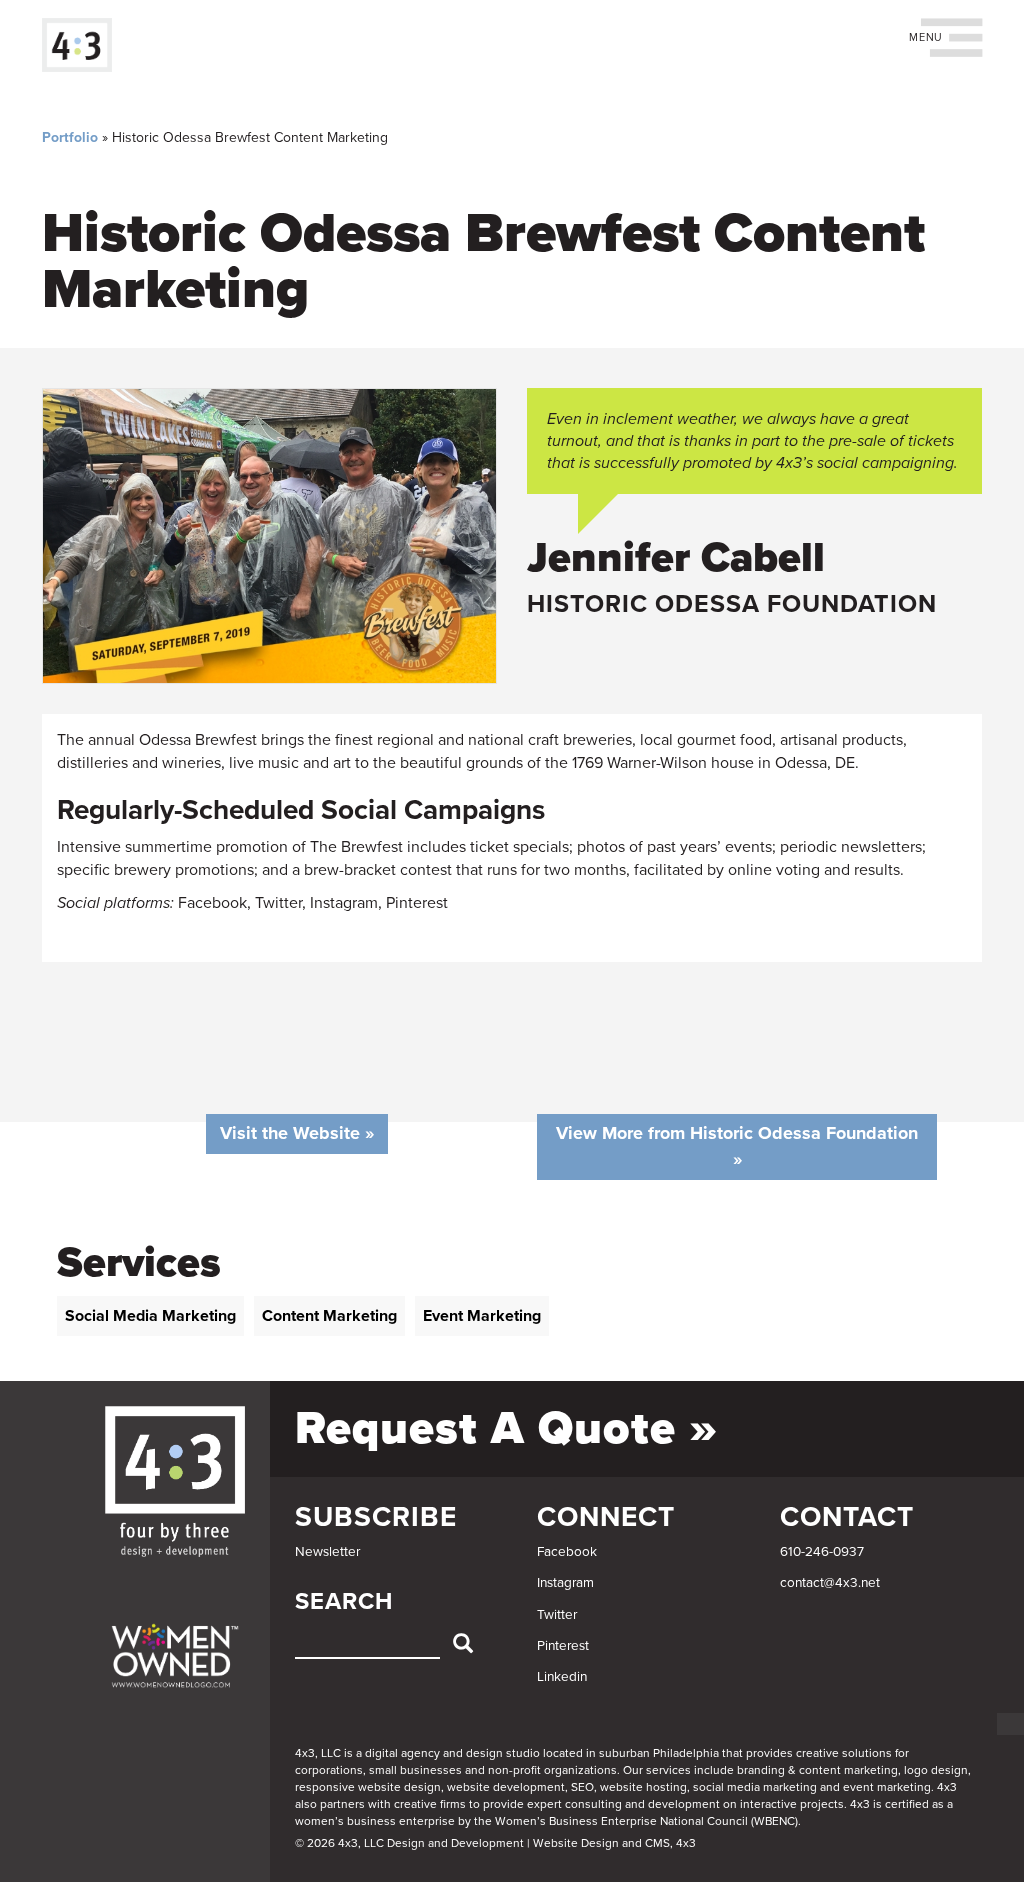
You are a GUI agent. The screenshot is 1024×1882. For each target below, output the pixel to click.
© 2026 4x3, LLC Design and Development (409, 1843)
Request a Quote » (506, 1428)
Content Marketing (329, 1316)
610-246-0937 (822, 1552)
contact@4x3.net (830, 1583)
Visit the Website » (297, 1133)
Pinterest (563, 1646)
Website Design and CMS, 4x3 (614, 1843)
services (668, 1770)
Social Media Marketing (150, 1316)
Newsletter (327, 1552)
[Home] (84, 45)
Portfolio (70, 137)
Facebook (567, 1552)
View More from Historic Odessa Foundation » (737, 1146)
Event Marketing (482, 1316)
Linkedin (562, 1677)
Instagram (565, 1583)
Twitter (557, 1615)
